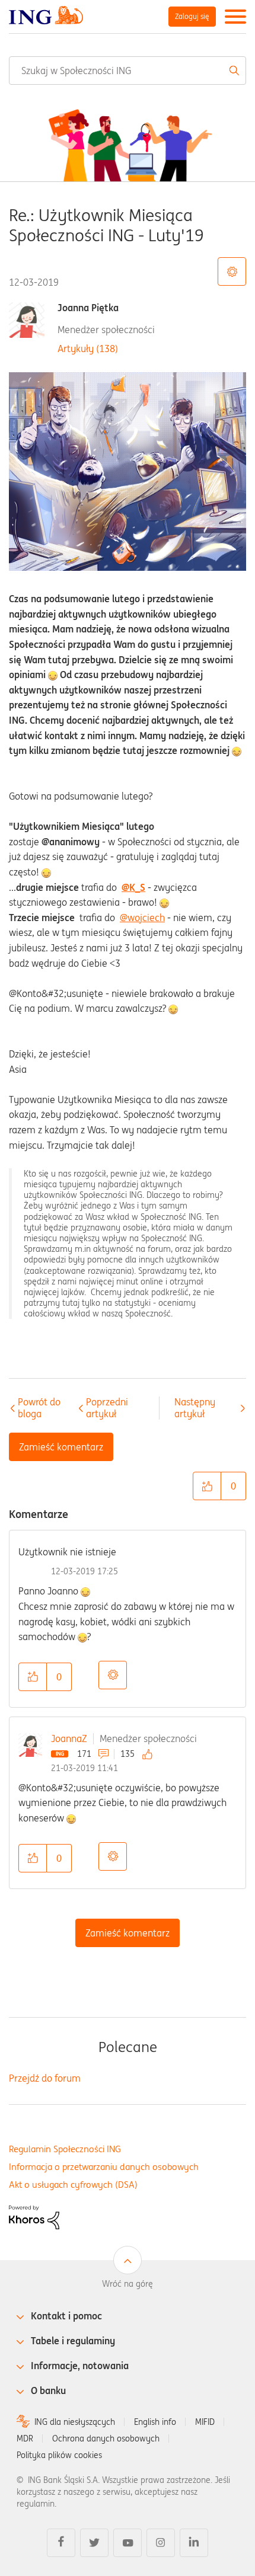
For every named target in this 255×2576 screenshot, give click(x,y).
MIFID (205, 2422)
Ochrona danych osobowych (106, 2438)
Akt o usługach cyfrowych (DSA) (73, 2185)
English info (155, 2422)
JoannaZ (69, 1738)
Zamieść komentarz (128, 1933)
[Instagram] (161, 2543)
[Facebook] (61, 2543)
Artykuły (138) (88, 349)
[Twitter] (94, 2543)
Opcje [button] (113, 1675)
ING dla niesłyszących (75, 2422)
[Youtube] (128, 2543)
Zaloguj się (192, 16)
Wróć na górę (128, 2284)
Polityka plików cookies (59, 2455)
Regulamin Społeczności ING (65, 2149)
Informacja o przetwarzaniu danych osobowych (104, 2167)
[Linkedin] (194, 2543)
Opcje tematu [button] (232, 271)
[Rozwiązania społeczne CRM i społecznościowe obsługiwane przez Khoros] (34, 2216)
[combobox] (128, 71)
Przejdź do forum (45, 2078)
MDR (25, 2438)
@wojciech (142, 918)
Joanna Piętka (88, 308)
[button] (207, 1486)
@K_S (133, 887)
